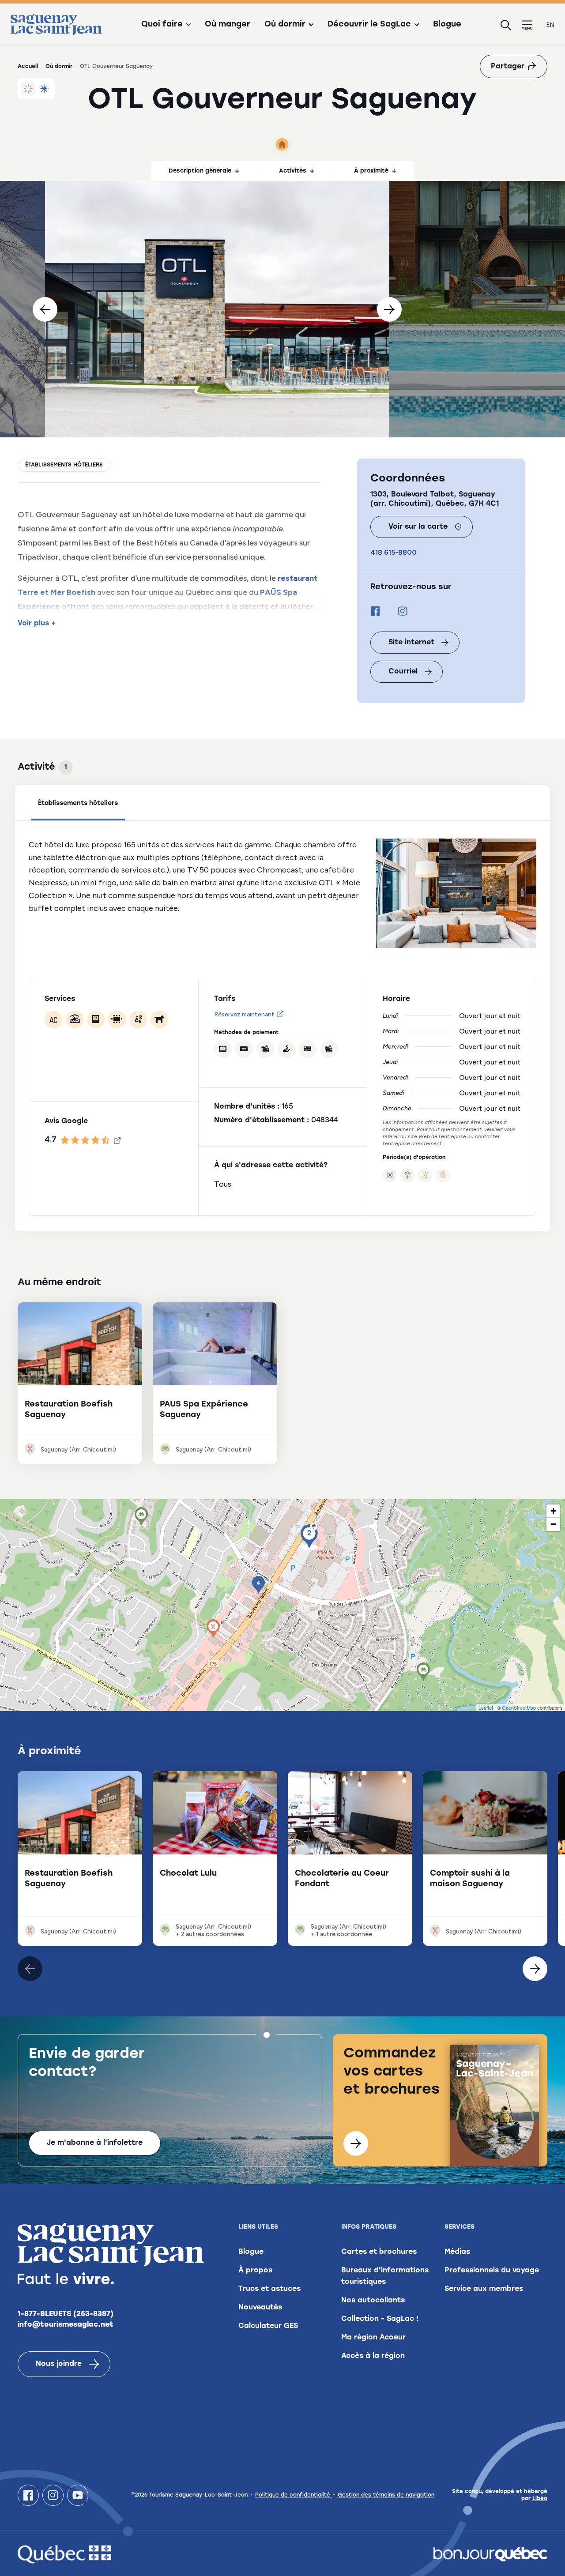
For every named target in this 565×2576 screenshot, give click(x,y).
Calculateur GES (268, 2326)
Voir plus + (37, 624)
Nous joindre (59, 2364)
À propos (255, 2271)
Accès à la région (373, 2356)
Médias (457, 2252)
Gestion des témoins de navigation (386, 2495)
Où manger (228, 25)
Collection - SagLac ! (380, 2319)
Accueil (28, 67)
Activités (293, 171)
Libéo (540, 2499)
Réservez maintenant (244, 1014)
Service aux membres (484, 2289)
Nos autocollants (373, 2301)
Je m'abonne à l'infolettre (95, 2143)
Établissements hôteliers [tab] (78, 803)
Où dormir (59, 67)
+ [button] (553, 1511)
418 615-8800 (394, 552)
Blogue (447, 25)
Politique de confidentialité (294, 2495)
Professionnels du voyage (492, 2271)
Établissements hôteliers (64, 465)
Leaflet (486, 1707)
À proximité (371, 171)
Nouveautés (260, 2308)
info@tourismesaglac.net (66, 2325)
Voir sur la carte (418, 527)
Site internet (411, 643)
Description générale (200, 171)
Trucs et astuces (269, 2289)
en (550, 25)
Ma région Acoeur (373, 2338)
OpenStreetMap (519, 1707)
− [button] (553, 1524)
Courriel (403, 672)
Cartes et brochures (379, 2252)
